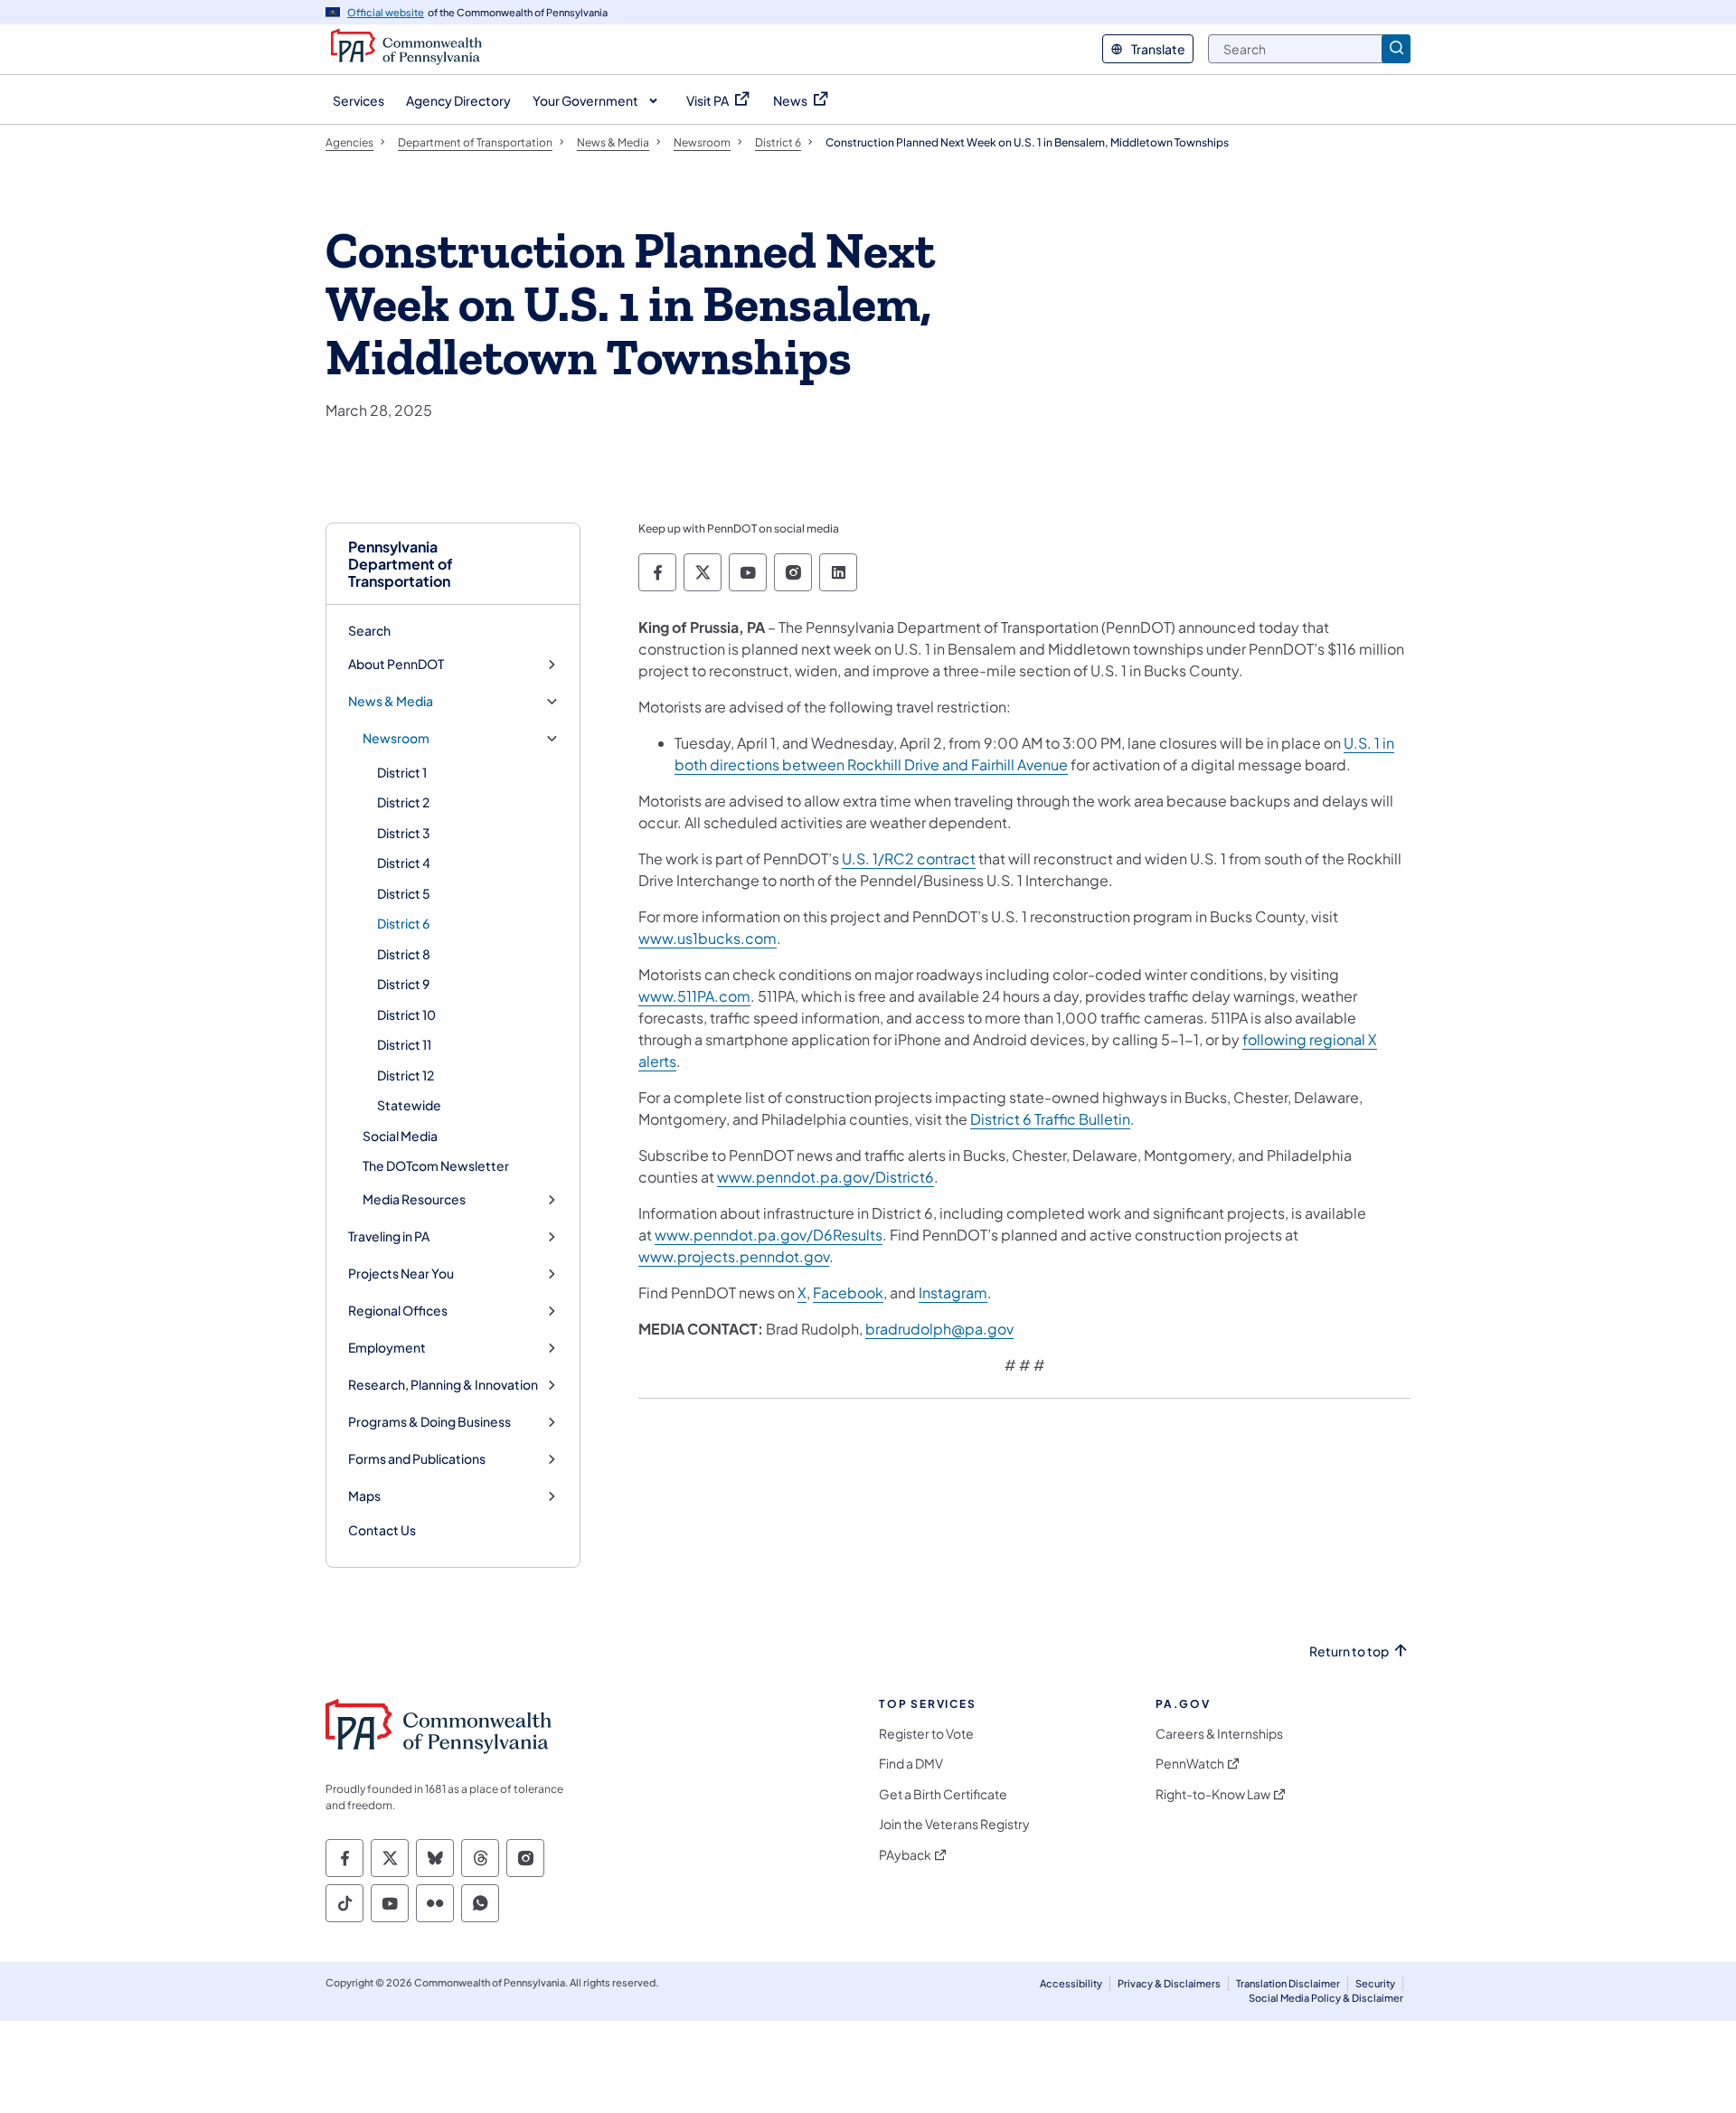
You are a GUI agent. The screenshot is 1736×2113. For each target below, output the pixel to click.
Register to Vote (926, 1734)
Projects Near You (401, 1273)
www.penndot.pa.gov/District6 (826, 1177)
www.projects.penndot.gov (734, 1256)
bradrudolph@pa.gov (939, 1329)
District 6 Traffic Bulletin (1050, 1119)
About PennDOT (396, 664)
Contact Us (382, 1530)
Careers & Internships (1219, 1734)
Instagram (953, 1292)
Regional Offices (398, 1311)
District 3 (404, 833)
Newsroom (396, 738)
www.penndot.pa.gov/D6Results (769, 1235)
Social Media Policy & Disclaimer (1326, 1998)
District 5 (404, 893)
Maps (364, 1496)
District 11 (404, 1044)
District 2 (403, 802)
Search (369, 630)
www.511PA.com (694, 996)
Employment (387, 1348)
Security (1375, 1983)
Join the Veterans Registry (954, 1824)
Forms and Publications (417, 1459)
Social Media (400, 1136)
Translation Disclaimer (1288, 1983)
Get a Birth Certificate (943, 1794)
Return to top (1349, 1651)
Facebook (848, 1292)
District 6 (403, 923)
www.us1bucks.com (708, 938)
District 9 (403, 984)
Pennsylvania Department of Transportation (401, 564)
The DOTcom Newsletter (436, 1165)
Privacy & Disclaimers (1169, 1983)
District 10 (406, 1014)
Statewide (409, 1105)
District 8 (404, 954)
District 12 (406, 1075)
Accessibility (1071, 1983)
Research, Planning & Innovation (443, 1385)
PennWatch (1190, 1764)
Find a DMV (911, 1764)
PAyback (905, 1855)
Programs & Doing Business (429, 1422)
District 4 (404, 863)
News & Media (391, 701)
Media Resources (414, 1199)
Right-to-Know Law (1213, 1794)
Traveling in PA (389, 1236)
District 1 (402, 772)
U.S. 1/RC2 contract (909, 858)
